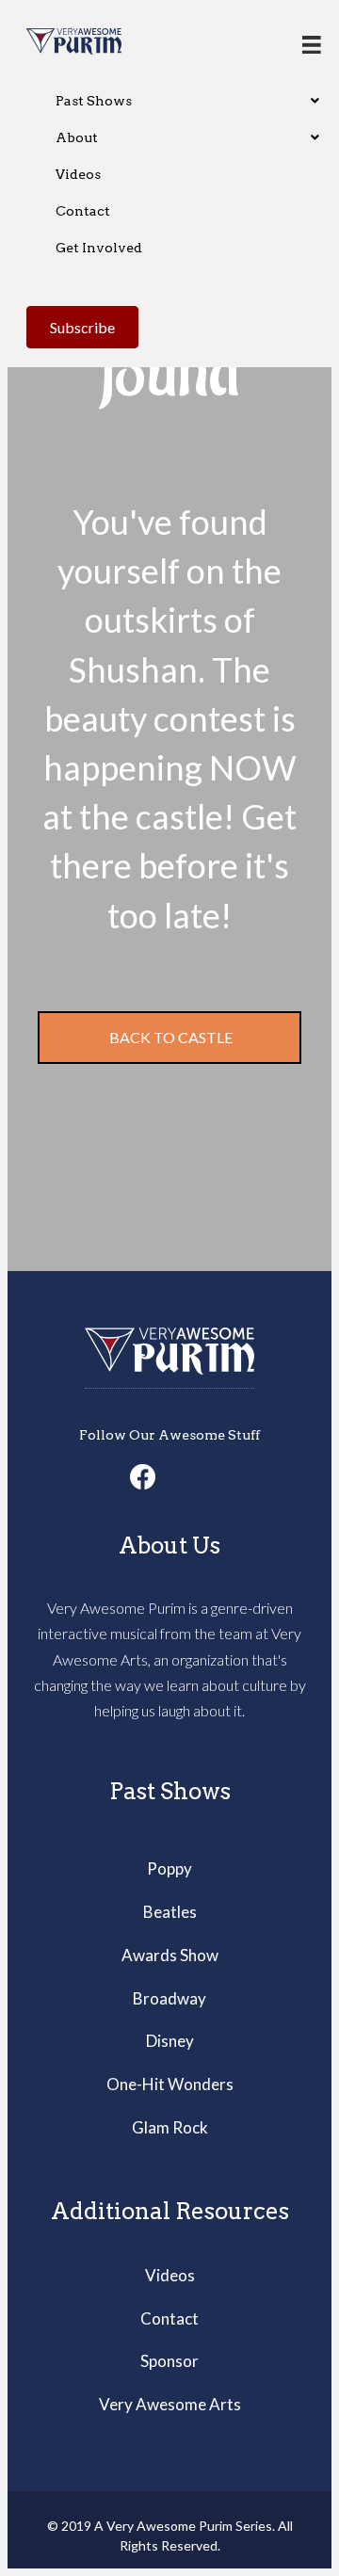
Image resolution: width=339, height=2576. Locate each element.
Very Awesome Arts (170, 2404)
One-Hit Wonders (170, 2084)
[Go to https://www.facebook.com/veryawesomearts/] (143, 1478)
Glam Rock (170, 2127)
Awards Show (170, 1955)
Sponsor (169, 2361)
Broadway (169, 1998)
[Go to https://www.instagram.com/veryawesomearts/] (169, 1477)
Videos (170, 2275)
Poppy (169, 1868)
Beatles (170, 1912)
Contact (169, 2318)
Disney (170, 2041)
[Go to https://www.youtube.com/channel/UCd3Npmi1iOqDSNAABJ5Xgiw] (196, 1477)
